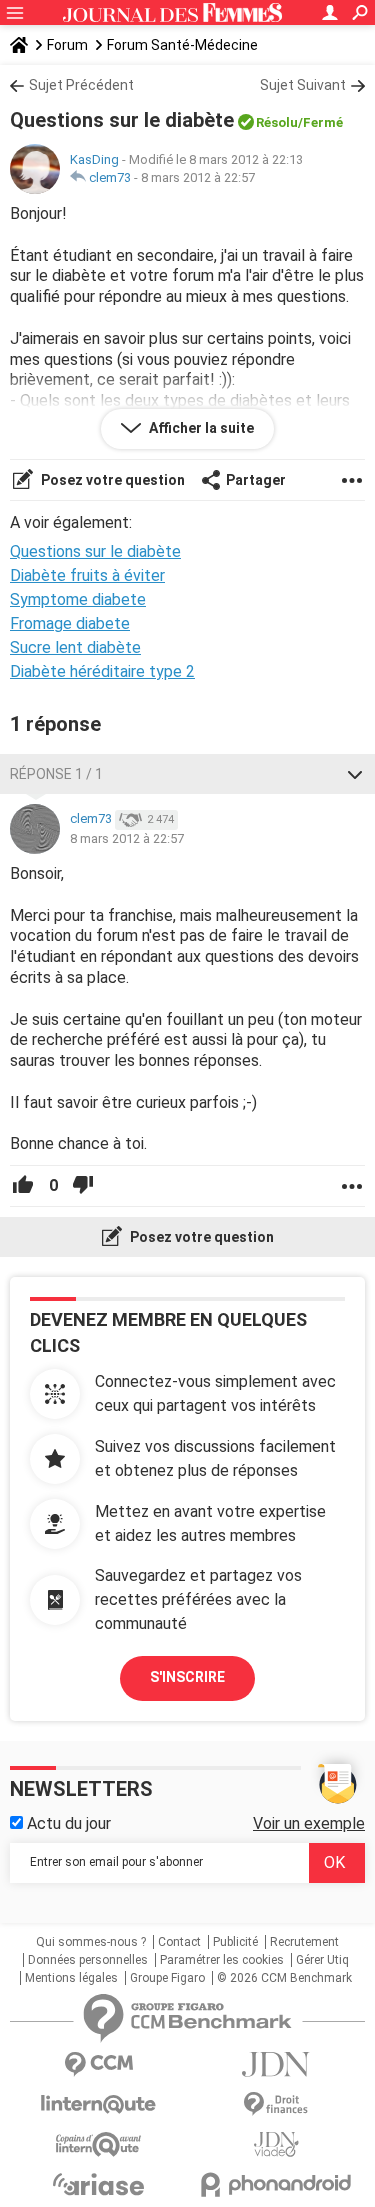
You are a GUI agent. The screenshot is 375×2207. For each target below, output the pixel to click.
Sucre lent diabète (75, 647)
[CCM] (99, 2064)
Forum (67, 45)
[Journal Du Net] (277, 2064)
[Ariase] (99, 2184)
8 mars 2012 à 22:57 (198, 177)
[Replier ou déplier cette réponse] (355, 774)
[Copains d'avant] (99, 2144)
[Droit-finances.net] (277, 2104)
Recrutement (304, 1942)
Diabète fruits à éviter (87, 575)
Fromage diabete (70, 623)
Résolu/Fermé (299, 122)
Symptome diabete (78, 599)
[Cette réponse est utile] (23, 1186)
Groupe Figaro (167, 1978)
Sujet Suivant (303, 85)
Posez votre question (111, 480)
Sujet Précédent (81, 85)
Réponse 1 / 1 (56, 774)
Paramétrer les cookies (222, 1960)
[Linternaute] (99, 2104)
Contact (179, 1942)
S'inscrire (187, 1677)
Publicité (235, 1942)
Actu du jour (67, 1823)
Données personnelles (88, 1960)
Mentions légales (71, 1978)
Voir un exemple (309, 1823)
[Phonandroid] (277, 2184)
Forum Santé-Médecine (182, 45)
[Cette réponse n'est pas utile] (83, 1186)
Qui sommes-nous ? (91, 1942)
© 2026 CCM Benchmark (284, 1978)
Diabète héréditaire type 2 (102, 671)
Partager (256, 480)
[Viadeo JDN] (277, 2144)
